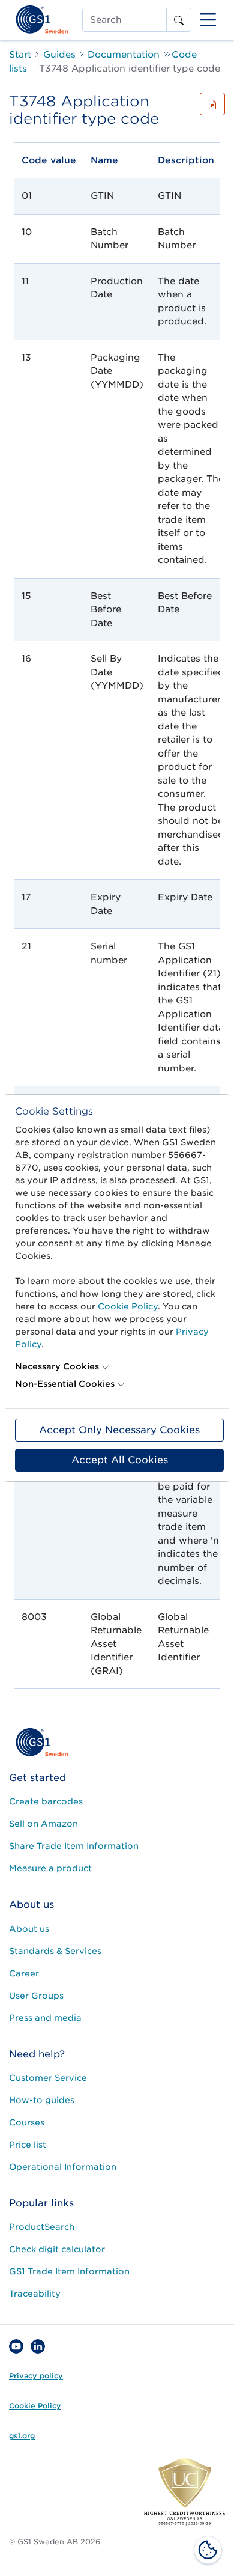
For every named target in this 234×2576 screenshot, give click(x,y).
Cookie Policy (128, 1306)
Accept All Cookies (120, 1460)
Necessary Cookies (57, 1366)
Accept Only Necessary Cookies (119, 1430)
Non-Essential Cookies (65, 1384)
